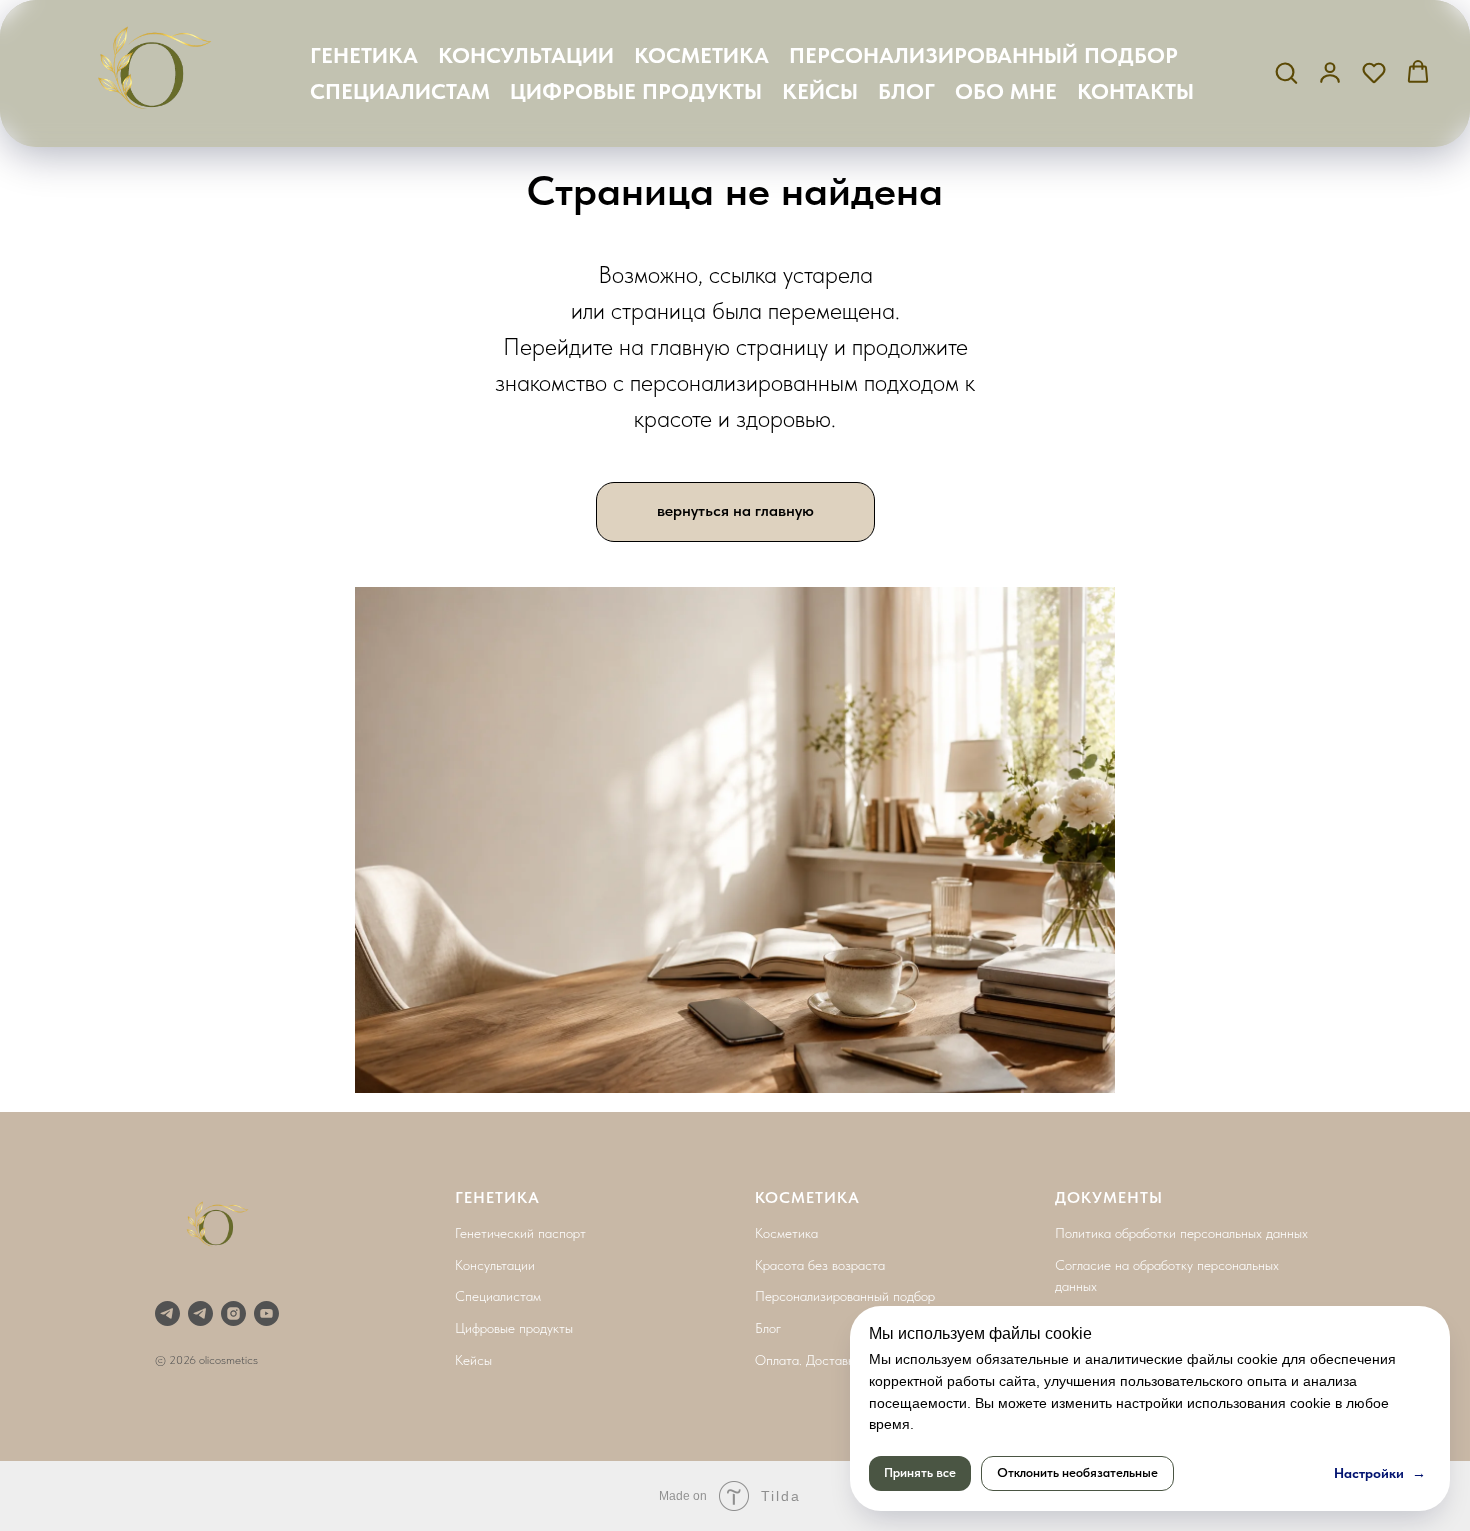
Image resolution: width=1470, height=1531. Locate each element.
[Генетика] (167, 1313)
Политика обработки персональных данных (1181, 1233)
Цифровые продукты (514, 1328)
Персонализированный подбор (845, 1296)
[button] (1286, 72)
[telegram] (200, 1313)
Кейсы (473, 1360)
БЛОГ (906, 91)
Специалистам (498, 1296)
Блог (768, 1328)
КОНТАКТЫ (1135, 91)
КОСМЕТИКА (701, 55)
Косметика (786, 1233)
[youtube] (266, 1313)
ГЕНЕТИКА (364, 55)
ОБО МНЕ (1006, 91)
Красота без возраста (820, 1265)
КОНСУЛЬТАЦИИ (526, 55)
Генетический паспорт (520, 1233)
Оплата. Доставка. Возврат (835, 1360)
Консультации (495, 1265)
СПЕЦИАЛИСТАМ (400, 91)
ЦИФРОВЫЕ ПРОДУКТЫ (636, 91)
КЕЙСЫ (820, 91)
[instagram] (233, 1313)
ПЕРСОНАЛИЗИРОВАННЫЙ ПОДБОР (983, 55)
